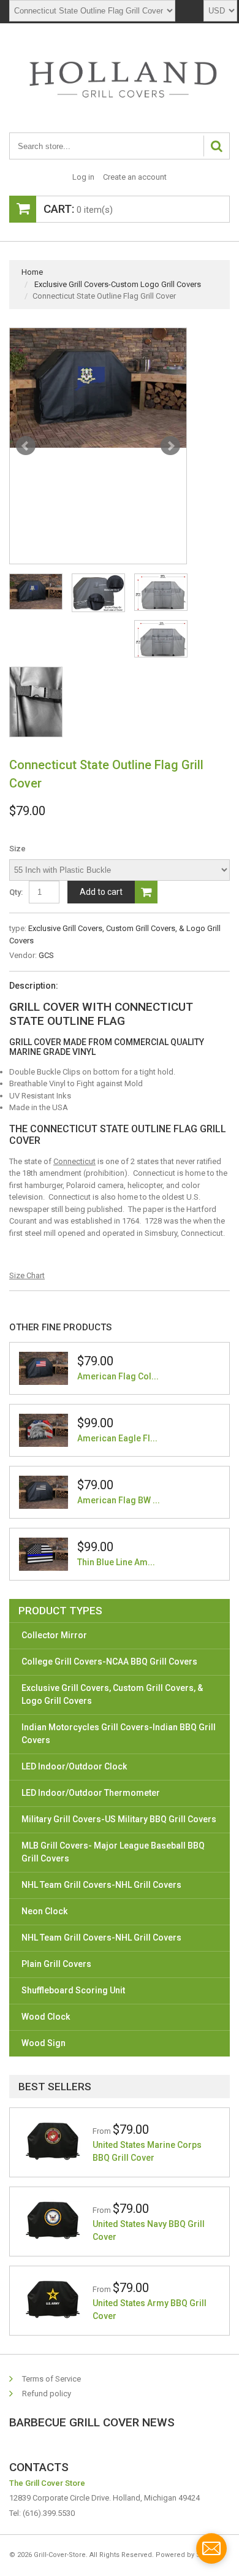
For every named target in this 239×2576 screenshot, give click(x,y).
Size (17, 849)
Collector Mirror (54, 1635)
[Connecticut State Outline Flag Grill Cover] (98, 388)
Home (32, 272)
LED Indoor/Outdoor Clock (74, 1766)
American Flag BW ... (119, 1500)
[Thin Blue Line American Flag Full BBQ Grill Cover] (44, 1554)
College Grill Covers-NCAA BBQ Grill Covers (109, 1662)
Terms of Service (51, 2379)
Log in (83, 177)
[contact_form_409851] (211, 2548)
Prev (26, 446)
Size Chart (27, 1275)
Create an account (135, 177)
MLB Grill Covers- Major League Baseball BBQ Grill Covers (113, 1852)
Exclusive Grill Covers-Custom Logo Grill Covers (118, 284)
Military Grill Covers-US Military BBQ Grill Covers (119, 1819)
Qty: (16, 892)
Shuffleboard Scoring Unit (73, 1990)
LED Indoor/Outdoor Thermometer (91, 1793)
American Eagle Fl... (117, 1438)
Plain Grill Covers (56, 1964)
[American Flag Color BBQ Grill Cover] (44, 1368)
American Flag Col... (118, 1376)
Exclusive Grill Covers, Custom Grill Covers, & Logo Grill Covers (112, 1694)
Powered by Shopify (188, 2555)
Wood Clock (46, 2017)
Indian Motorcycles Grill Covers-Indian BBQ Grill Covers (119, 1734)
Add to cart (101, 892)
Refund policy (47, 2394)
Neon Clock (44, 1911)
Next (170, 446)
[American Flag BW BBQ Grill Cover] (44, 1492)
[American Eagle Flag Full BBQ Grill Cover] (44, 1430)
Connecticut (74, 1161)
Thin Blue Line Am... (116, 1562)
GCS (46, 955)
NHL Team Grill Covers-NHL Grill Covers (101, 1885)
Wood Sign (44, 2043)
